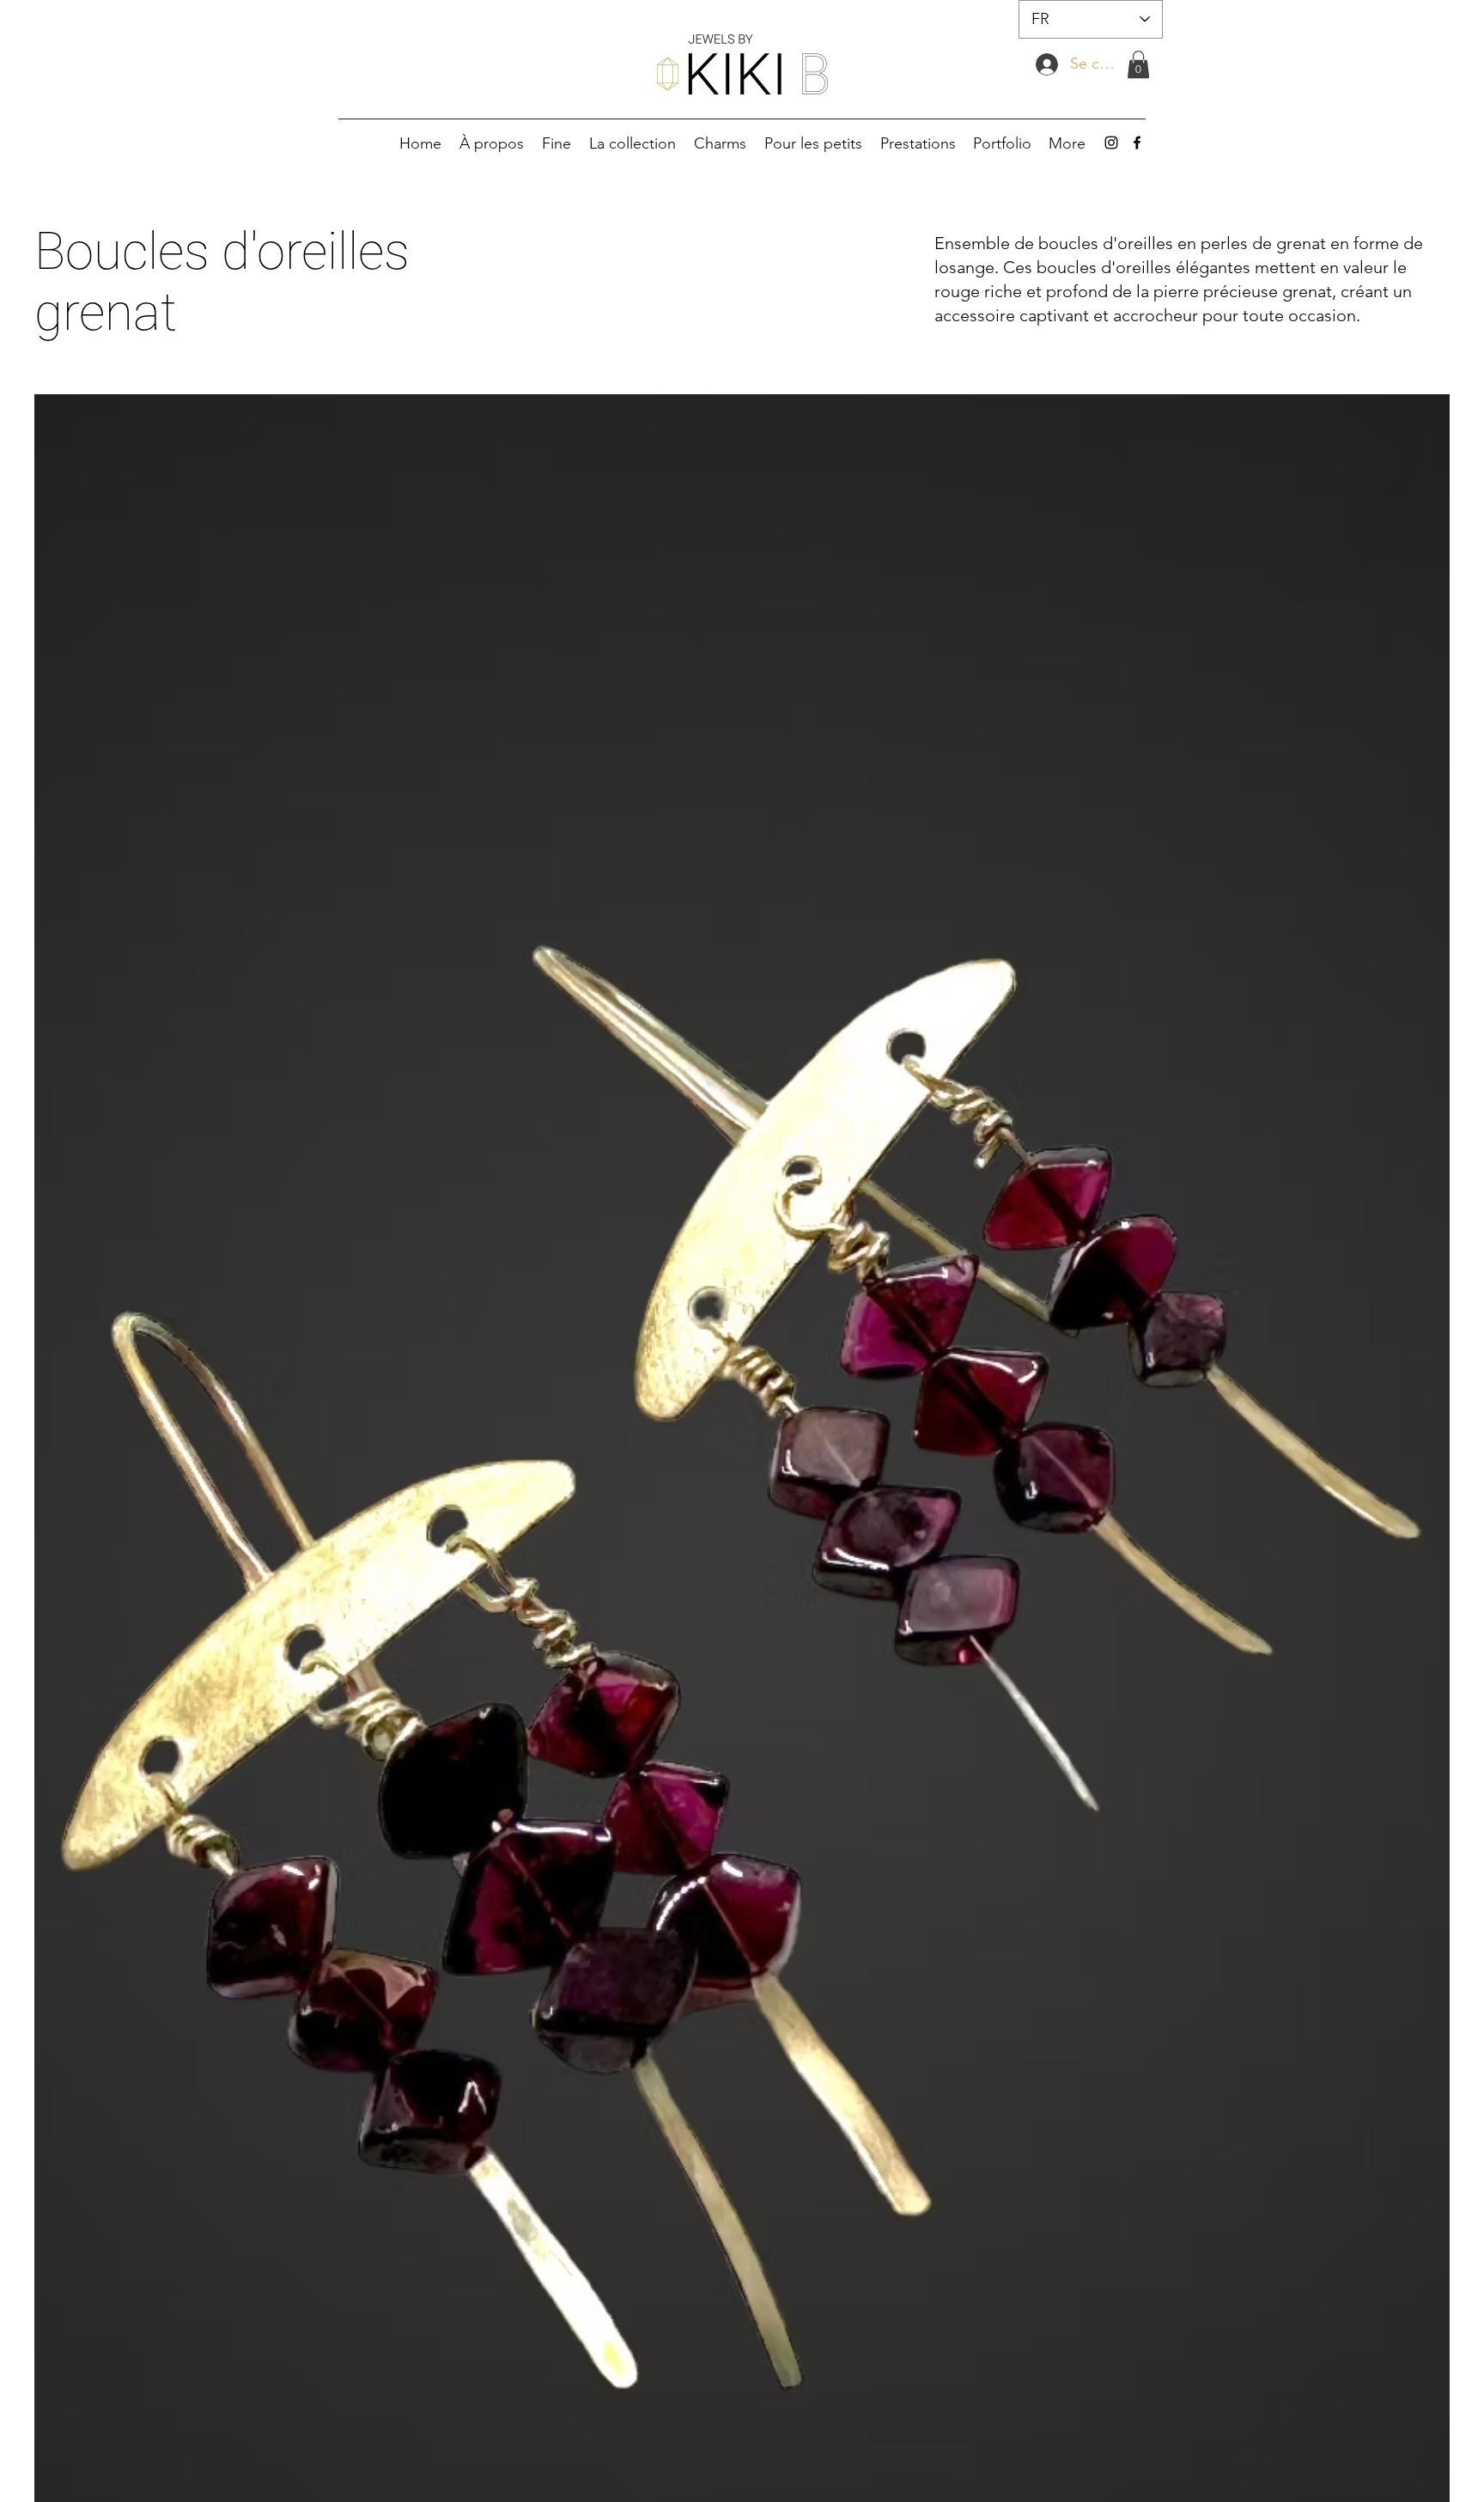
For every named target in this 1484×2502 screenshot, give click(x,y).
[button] (1138, 64)
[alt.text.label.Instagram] (1111, 143)
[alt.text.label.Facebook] (1137, 143)
